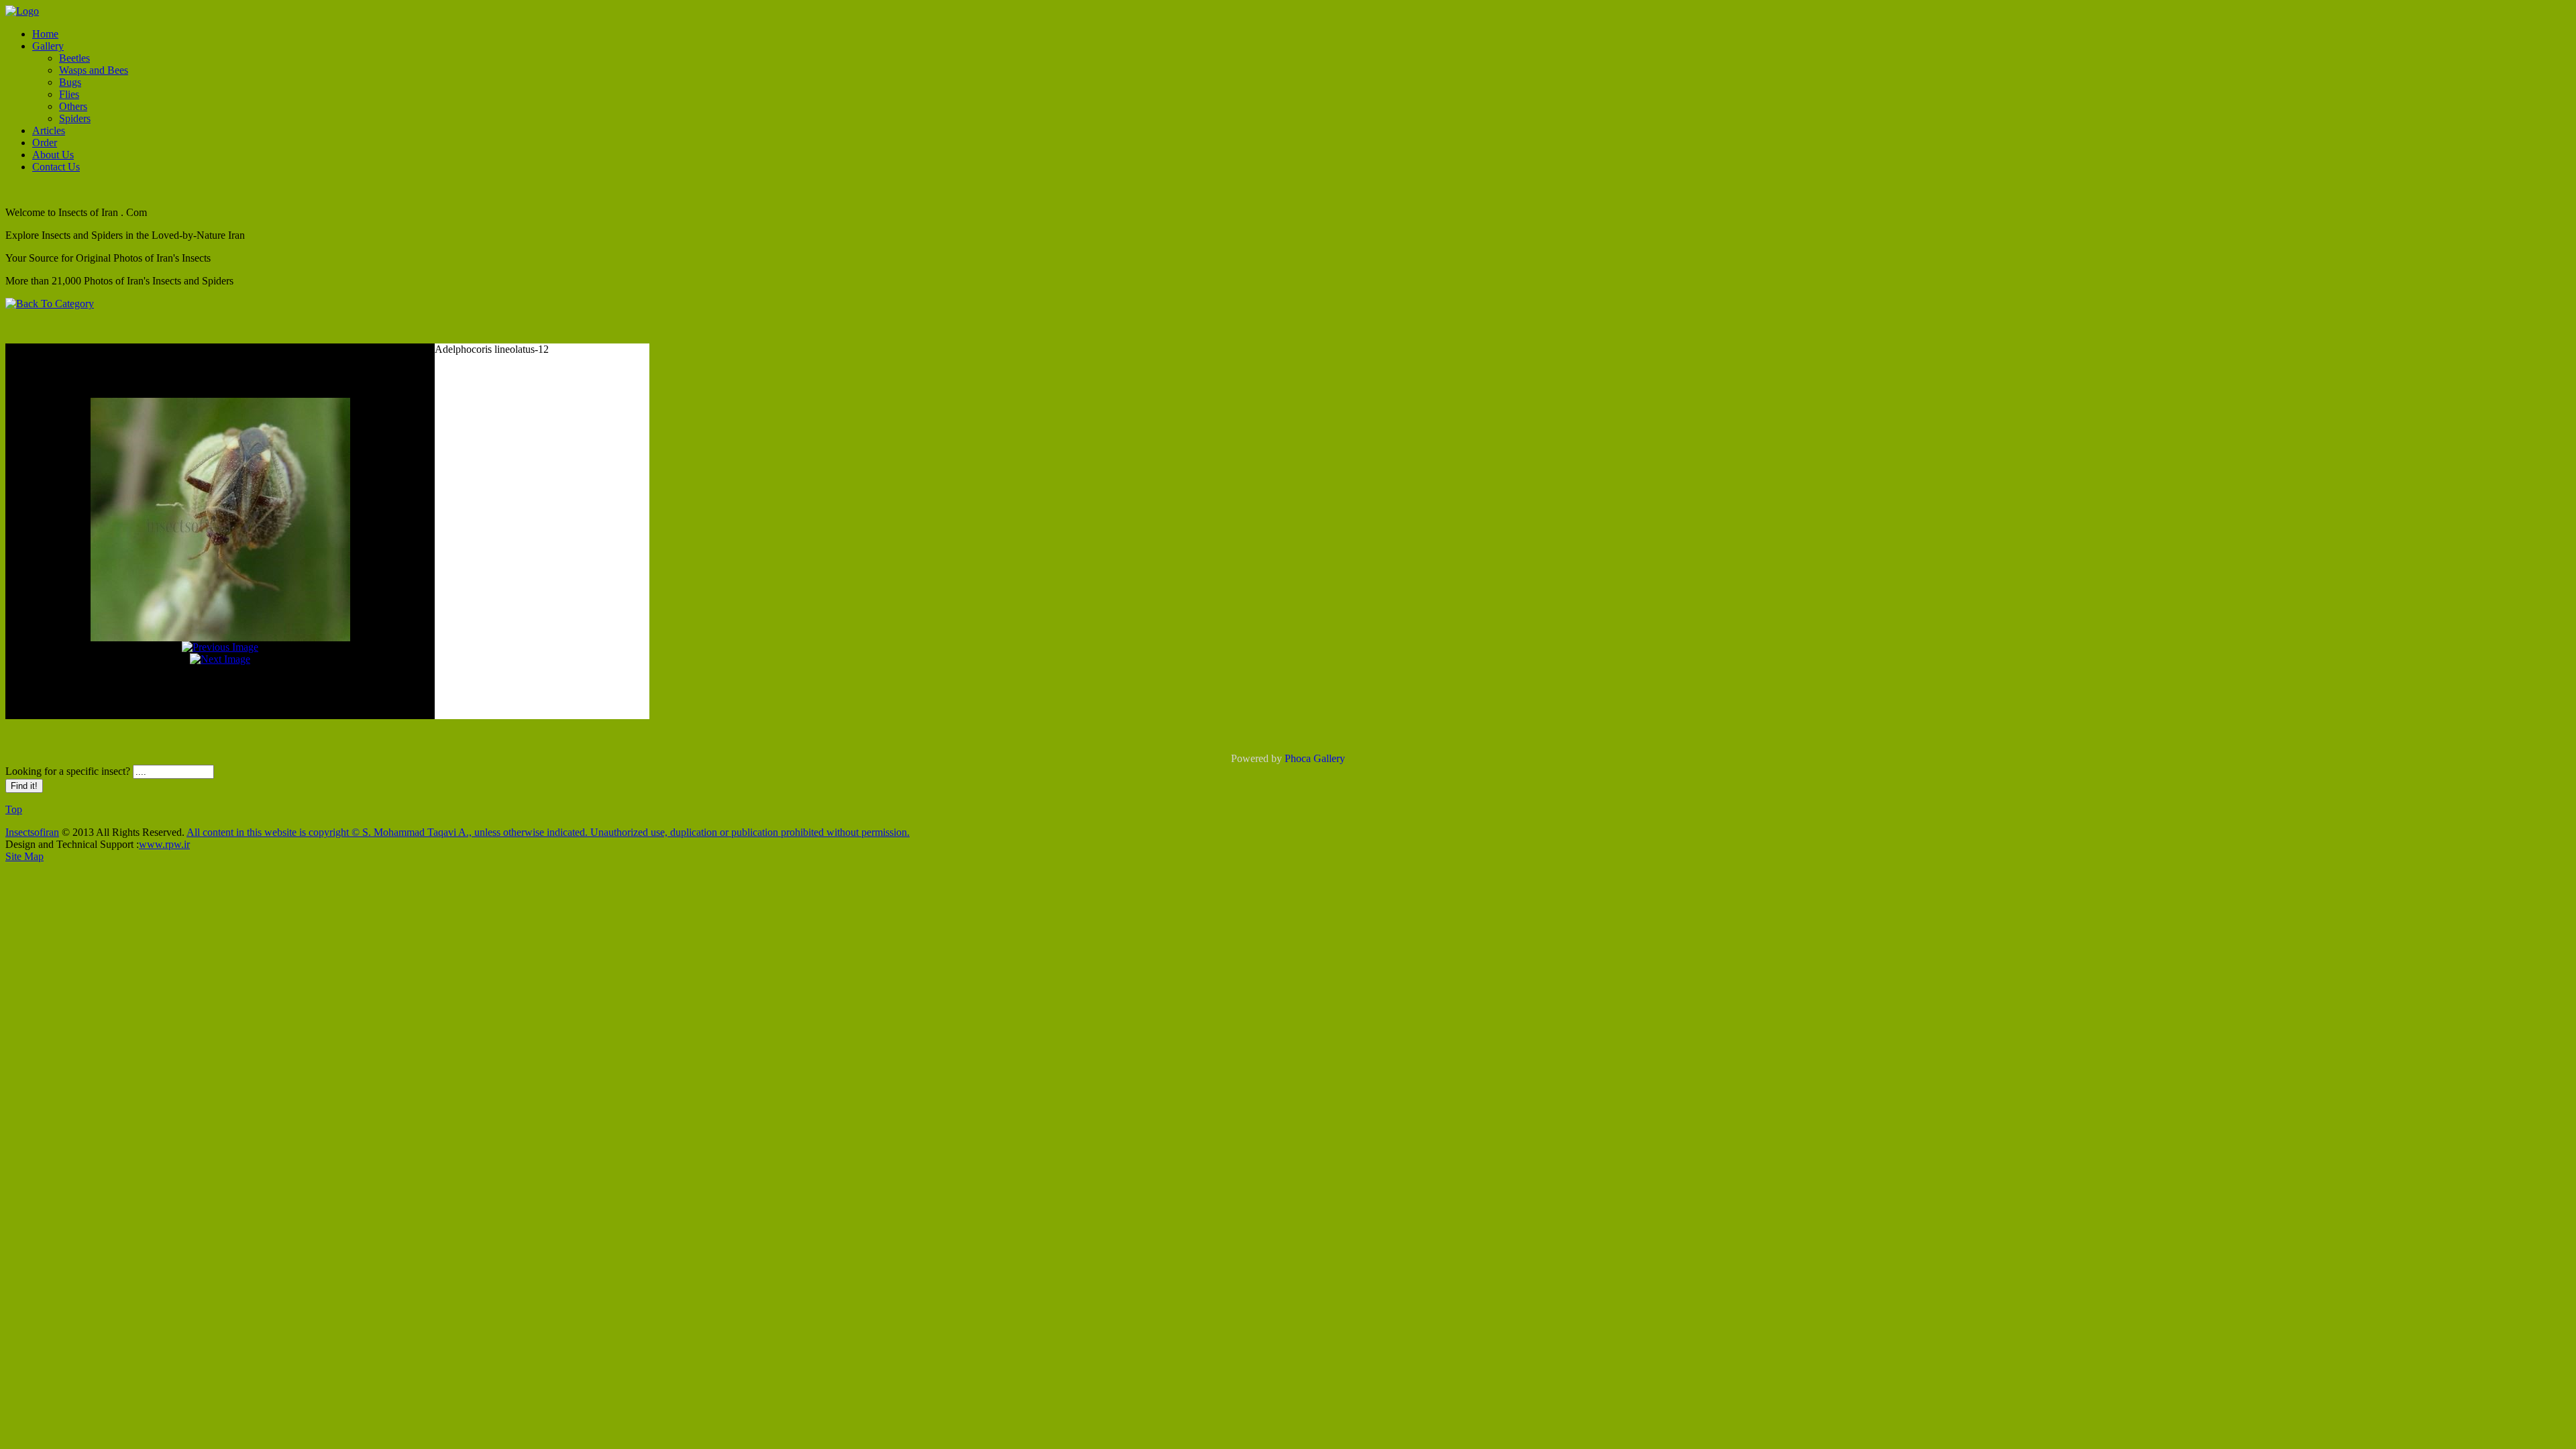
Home (45, 34)
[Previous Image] (220, 647)
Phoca (1298, 758)
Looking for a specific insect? (69, 771)
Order (45, 143)
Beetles (74, 58)
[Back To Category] (50, 304)
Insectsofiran (32, 832)
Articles (49, 130)
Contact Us (56, 167)
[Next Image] (220, 659)
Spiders (75, 118)
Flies (69, 94)
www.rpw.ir (164, 844)
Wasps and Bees (94, 70)
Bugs (70, 82)
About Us (53, 155)
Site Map (24, 856)
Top (14, 809)
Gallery (48, 46)
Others (73, 106)
